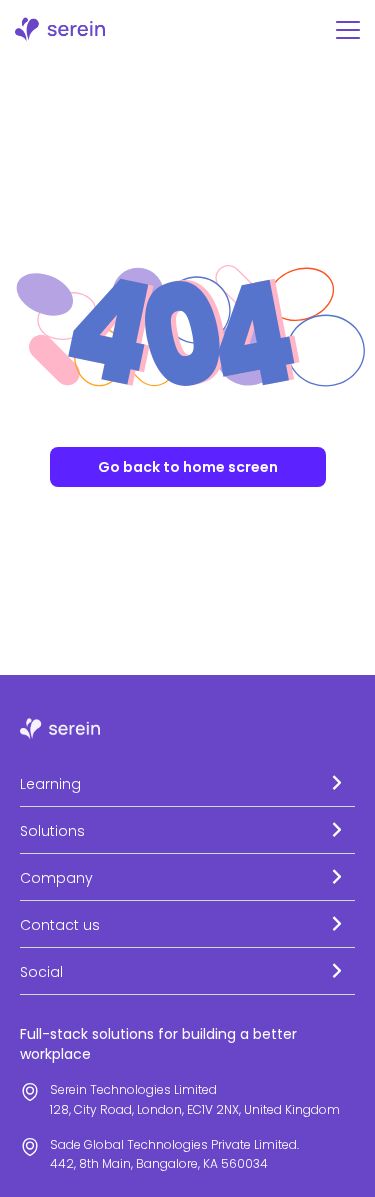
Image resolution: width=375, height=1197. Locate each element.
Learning (50, 784)
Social (41, 972)
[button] (187, 783)
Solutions (52, 831)
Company (56, 878)
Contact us (60, 925)
